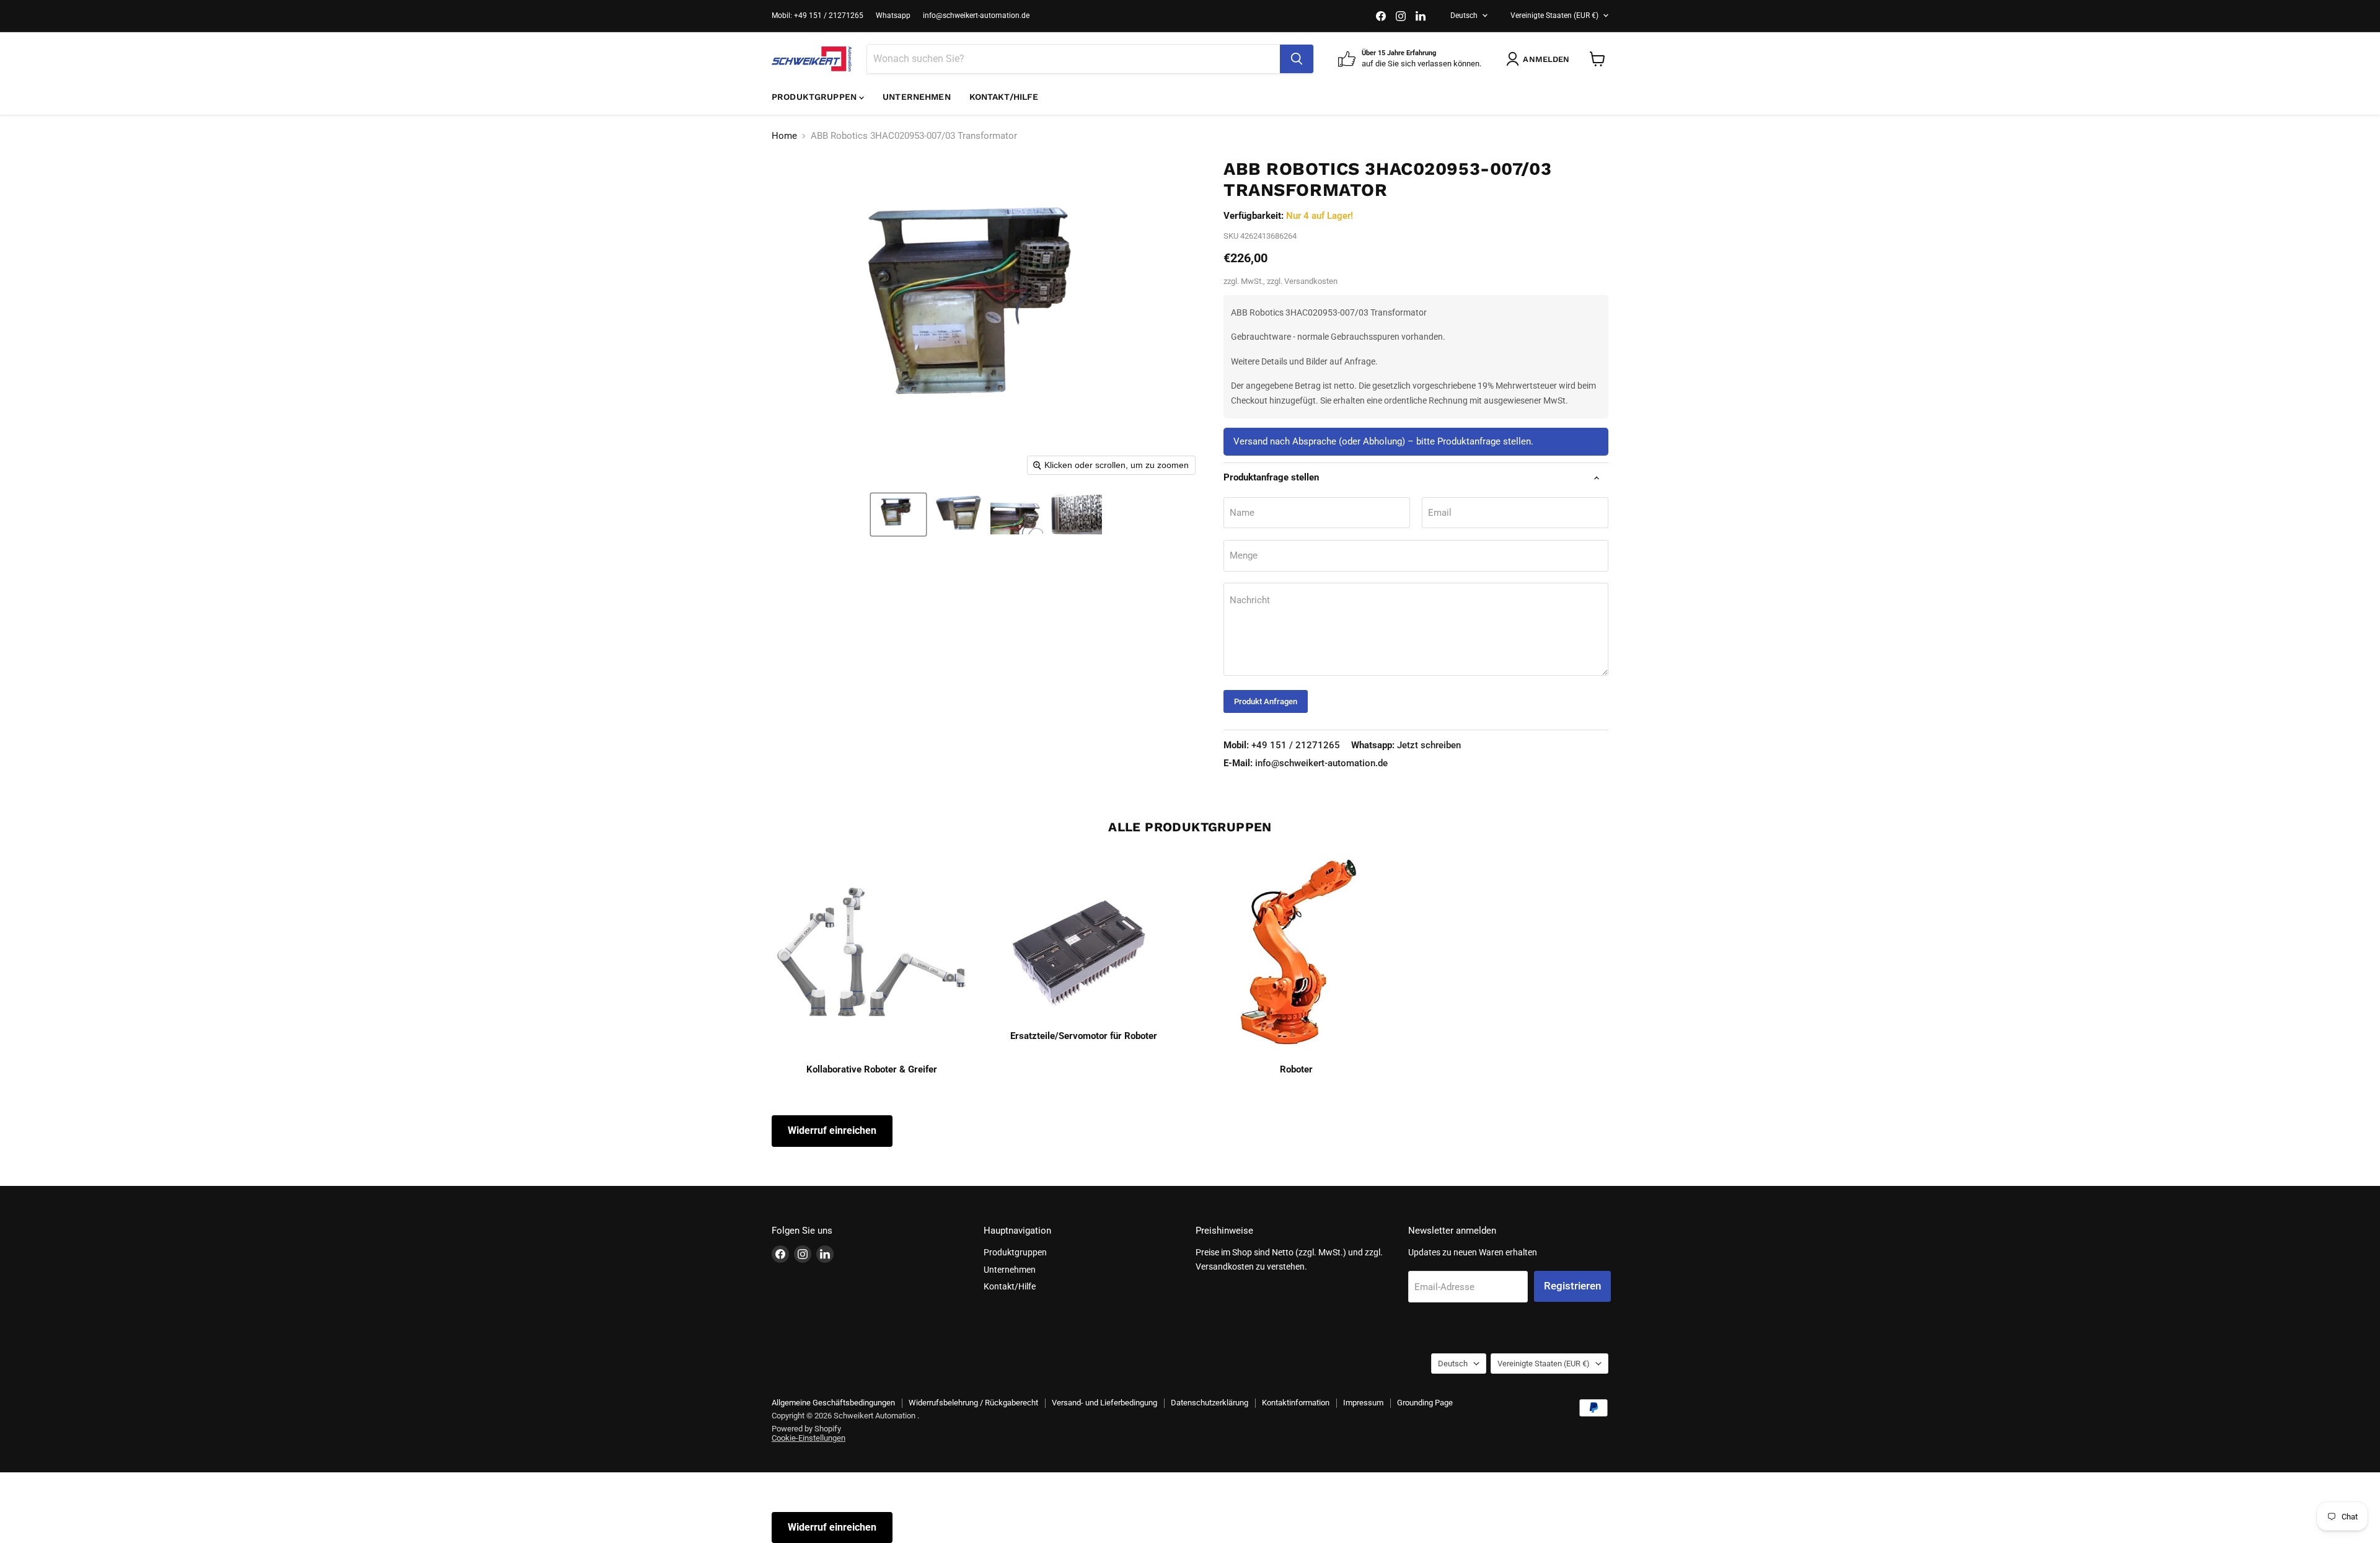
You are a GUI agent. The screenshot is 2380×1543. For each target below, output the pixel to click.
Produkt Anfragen (1266, 701)
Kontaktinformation (1296, 1403)
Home (784, 136)
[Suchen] (1297, 59)
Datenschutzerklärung (1210, 1403)
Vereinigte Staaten (1554, 15)
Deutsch (1464, 15)
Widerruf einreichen (832, 1130)
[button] (898, 515)
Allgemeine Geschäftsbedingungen (833, 1403)
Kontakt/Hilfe (1004, 97)
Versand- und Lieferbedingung (1104, 1403)
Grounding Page (1425, 1403)
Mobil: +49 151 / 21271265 (818, 15)
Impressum (1363, 1403)
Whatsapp (893, 15)
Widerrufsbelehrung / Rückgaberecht (973, 1403)
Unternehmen (917, 97)
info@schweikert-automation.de (976, 15)
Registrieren (1572, 1286)
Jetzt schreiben (1406, 745)
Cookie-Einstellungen (809, 1438)
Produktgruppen (815, 97)
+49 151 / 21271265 (1282, 745)
